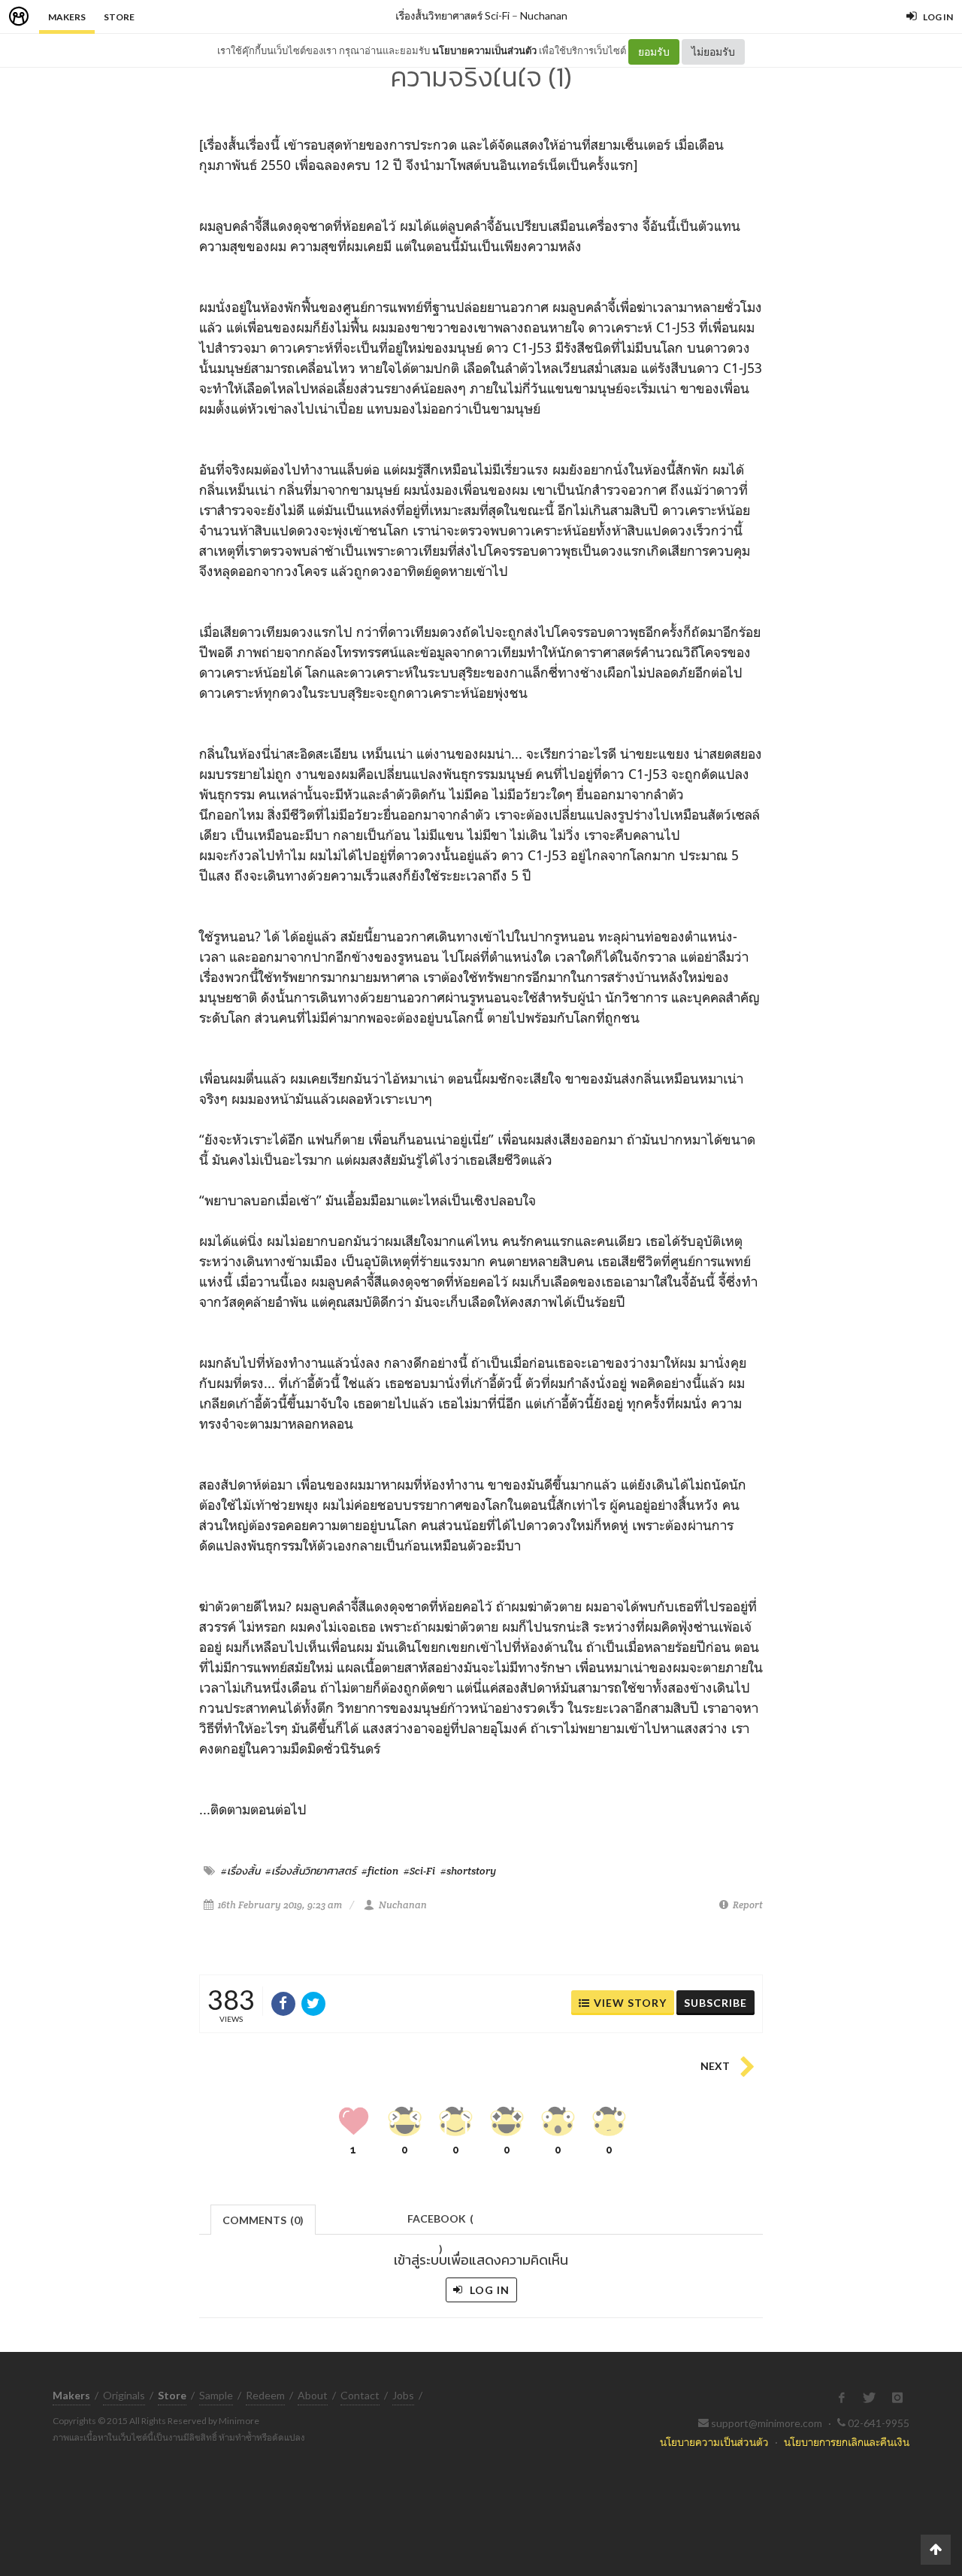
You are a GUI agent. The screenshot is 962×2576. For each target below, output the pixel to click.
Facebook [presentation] (440, 2223)
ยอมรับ (654, 52)
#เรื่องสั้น (240, 1871)
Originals (124, 2395)
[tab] (263, 2218)
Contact (360, 2395)
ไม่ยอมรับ (713, 52)
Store (119, 17)
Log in (488, 2290)
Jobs (403, 2395)
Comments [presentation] (263, 2220)
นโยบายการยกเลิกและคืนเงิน (847, 2442)
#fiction (380, 1871)
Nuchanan (544, 15)
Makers (67, 17)
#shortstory (468, 1871)
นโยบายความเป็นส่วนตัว (484, 50)
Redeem (265, 2395)
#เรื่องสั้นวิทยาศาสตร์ (311, 1871)
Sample (216, 2395)
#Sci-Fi (419, 1871)
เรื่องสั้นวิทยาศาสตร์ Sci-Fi (452, 15)
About (313, 2395)
